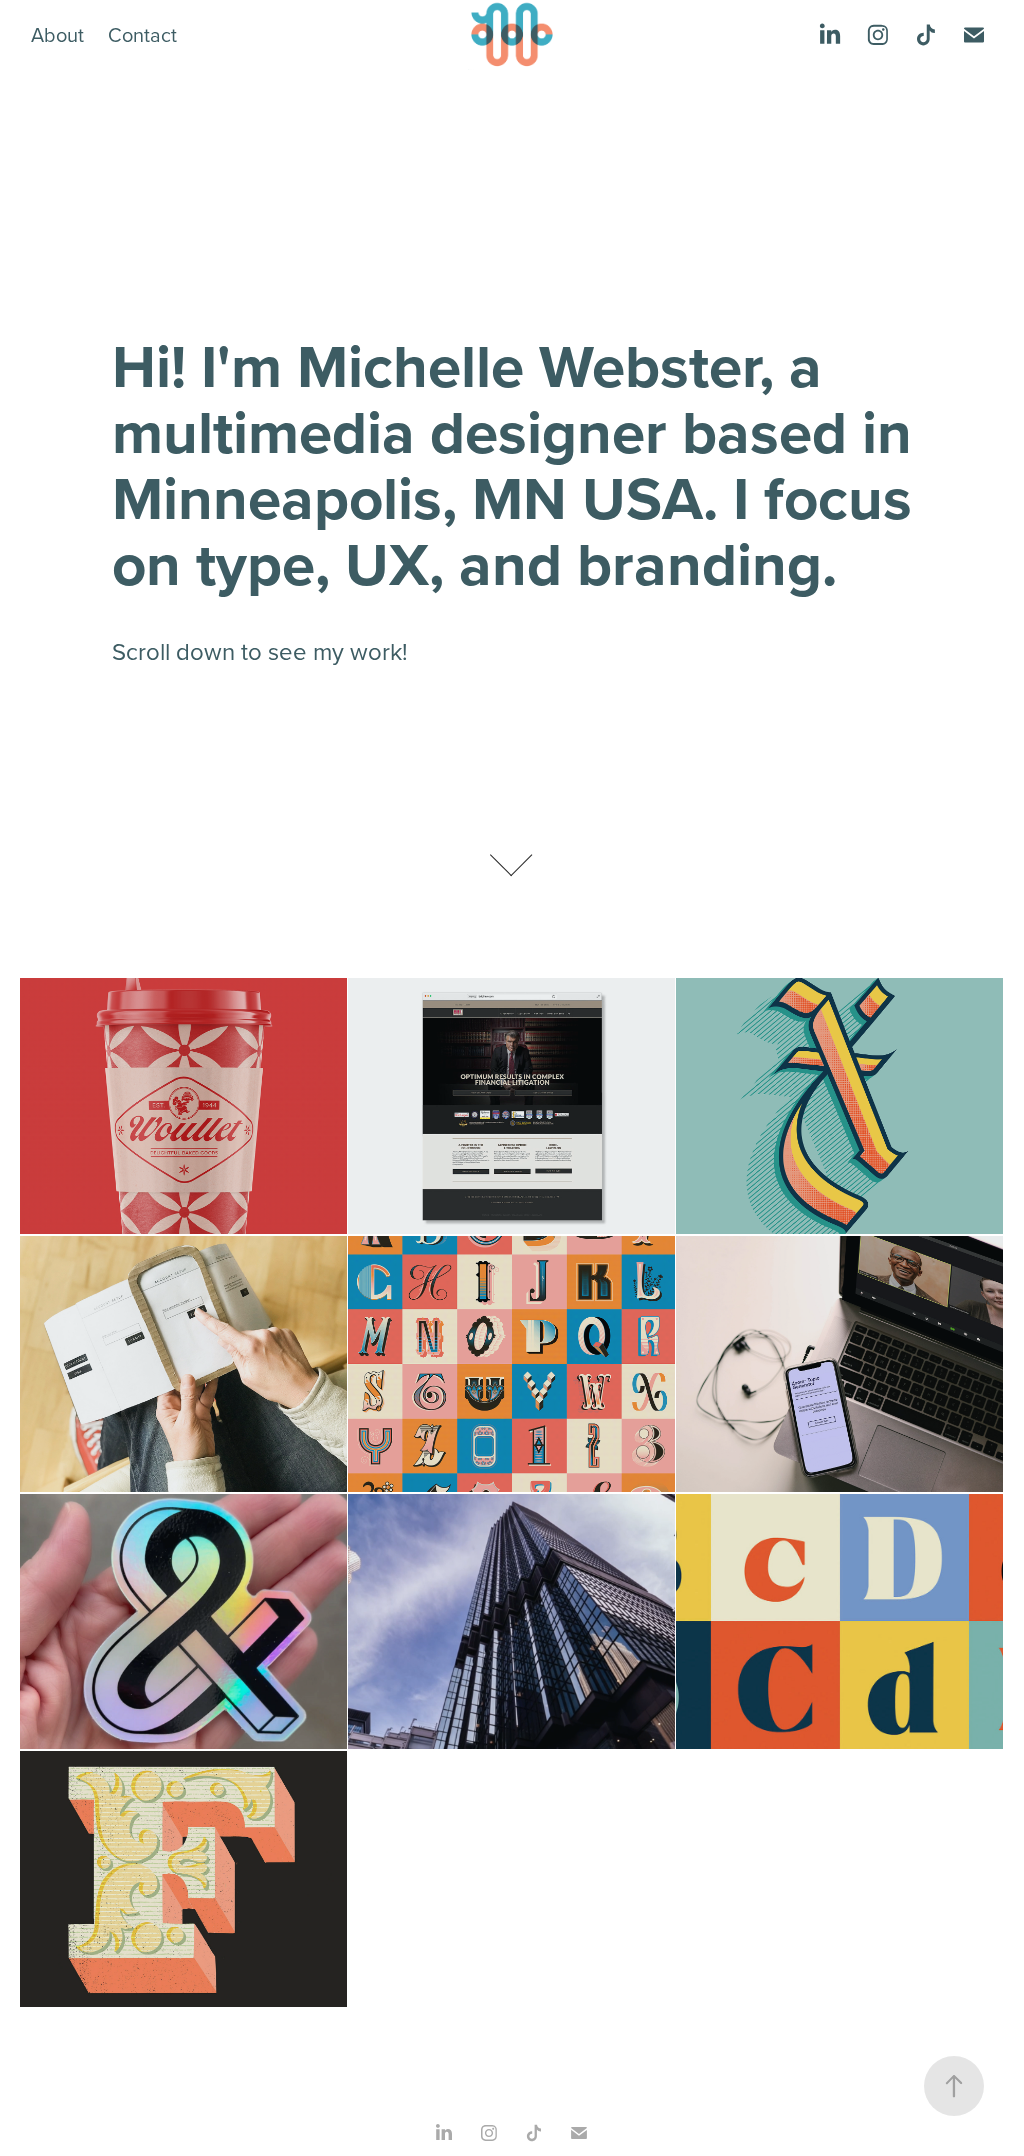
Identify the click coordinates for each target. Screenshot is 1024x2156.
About (57, 34)
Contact (142, 34)
